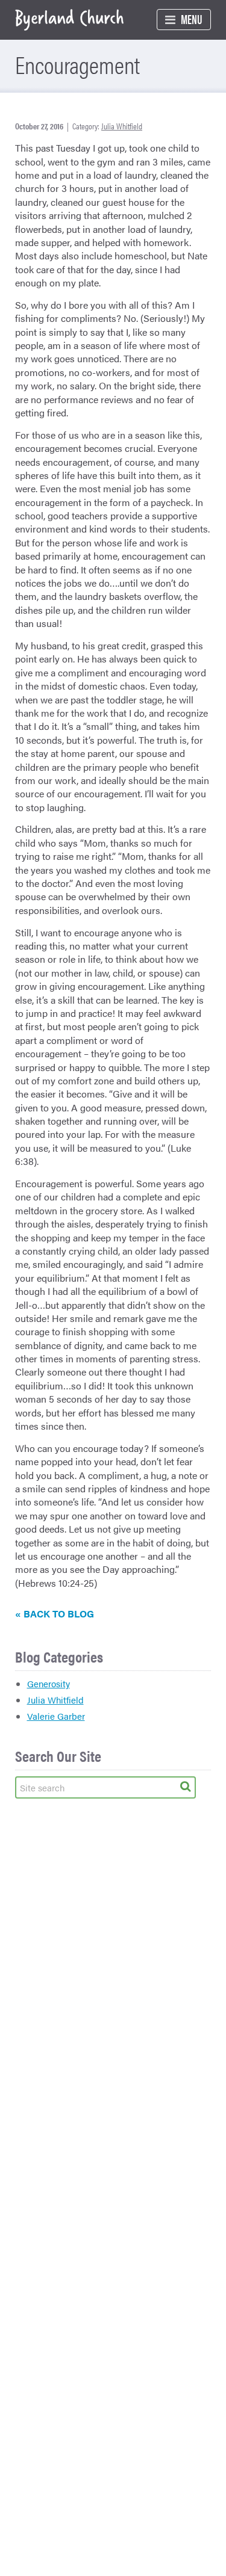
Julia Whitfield (122, 126)
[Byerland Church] (69, 20)
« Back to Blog (55, 1614)
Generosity (49, 1683)
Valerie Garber (56, 1716)
